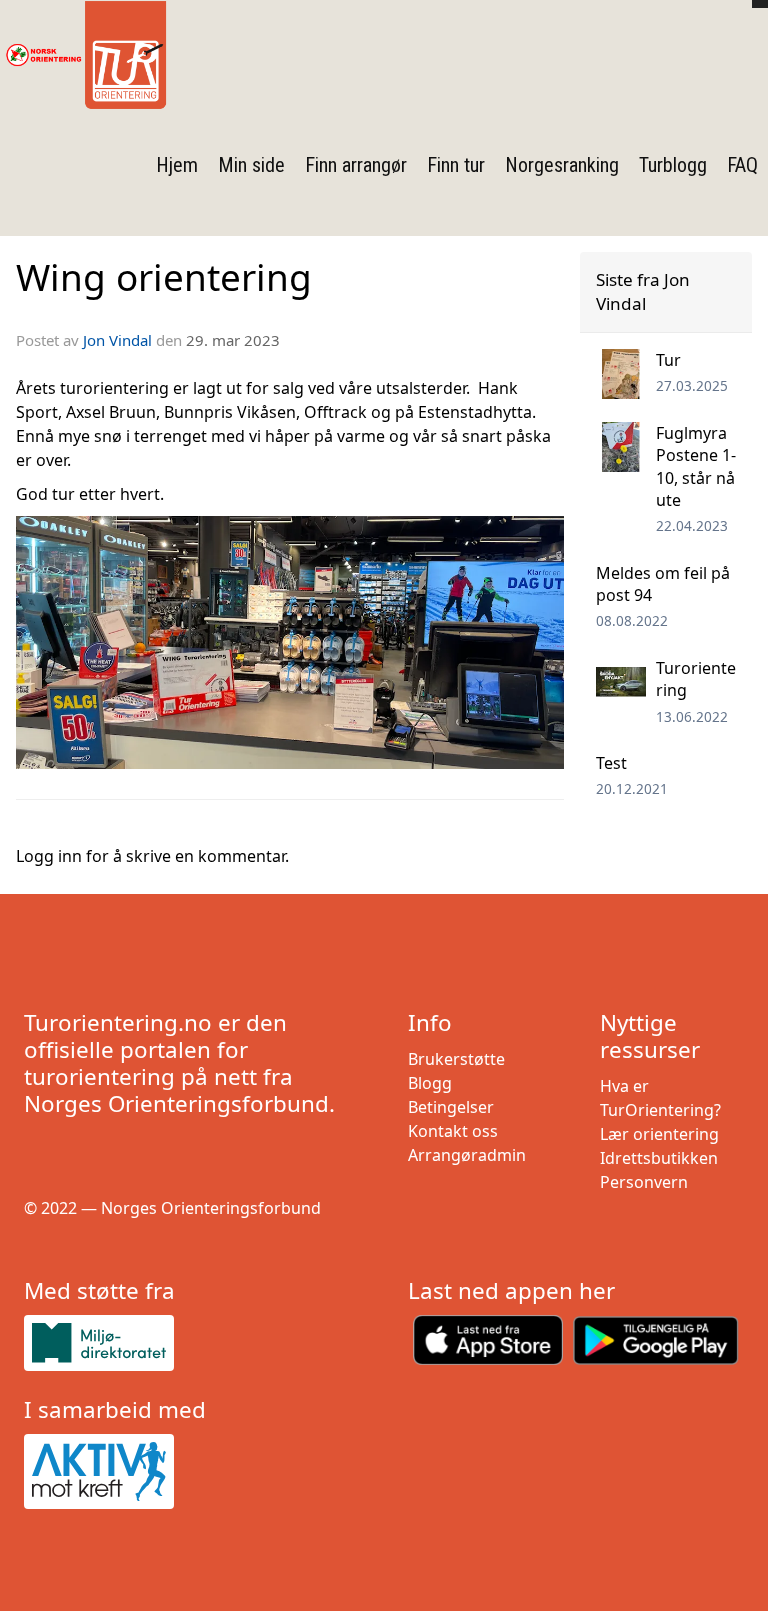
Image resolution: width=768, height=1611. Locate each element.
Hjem (177, 165)
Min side (251, 165)
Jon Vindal (117, 340)
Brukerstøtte (456, 1059)
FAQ (742, 165)
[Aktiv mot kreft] (192, 1472)
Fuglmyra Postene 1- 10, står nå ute (696, 466)
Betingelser (451, 1107)
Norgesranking (562, 165)
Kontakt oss (453, 1131)
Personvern (644, 1182)
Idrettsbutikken (659, 1158)
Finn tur (456, 165)
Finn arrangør (356, 165)
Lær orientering (659, 1134)
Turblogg (673, 165)
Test (611, 763)
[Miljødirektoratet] (192, 1342)
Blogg (430, 1083)
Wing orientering (164, 277)
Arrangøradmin (467, 1155)
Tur (668, 360)
